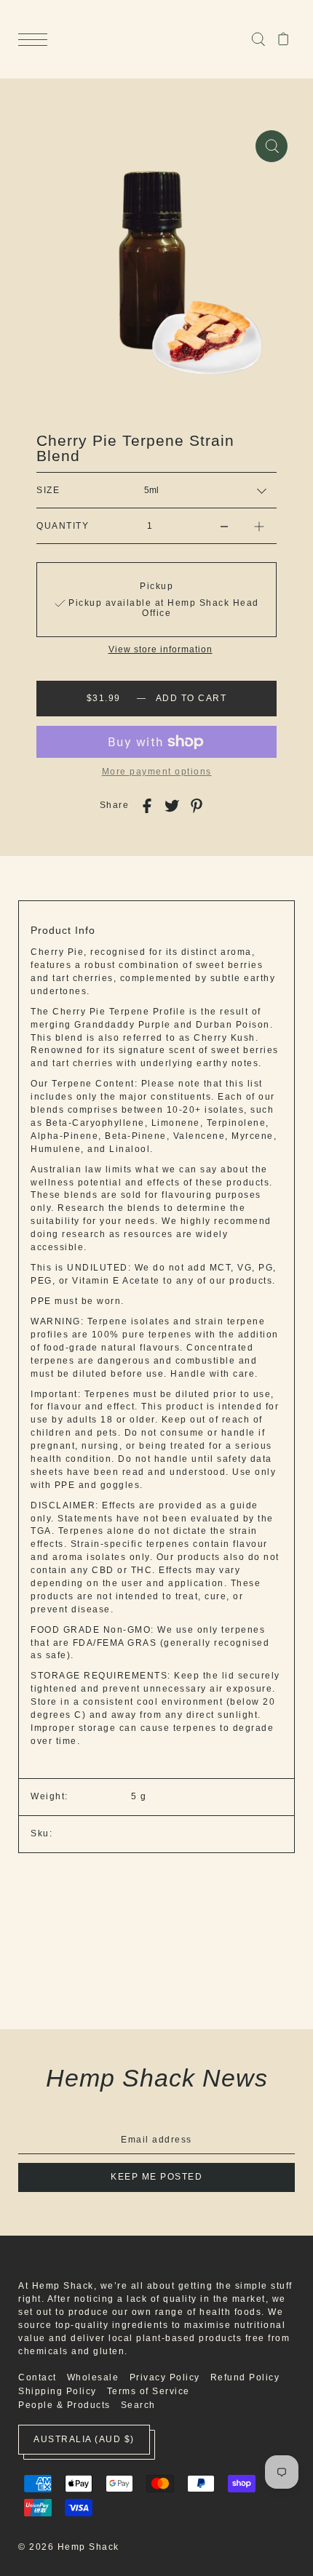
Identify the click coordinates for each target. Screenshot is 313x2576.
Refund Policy (245, 2377)
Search (138, 2405)
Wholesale (93, 2377)
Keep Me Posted (156, 2177)
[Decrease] (224, 526)
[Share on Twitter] (172, 806)
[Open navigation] (36, 40)
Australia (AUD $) (84, 2439)
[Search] (258, 39)
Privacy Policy (165, 2377)
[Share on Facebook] (147, 806)
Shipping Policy (58, 2391)
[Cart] (284, 39)
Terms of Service (148, 2391)
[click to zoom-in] (272, 146)
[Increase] (259, 526)
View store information (161, 650)
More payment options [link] (157, 772)
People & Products (64, 2405)
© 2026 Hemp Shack (69, 2547)
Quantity (63, 526)
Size (48, 490)
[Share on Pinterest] (197, 806)
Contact (37, 2377)
